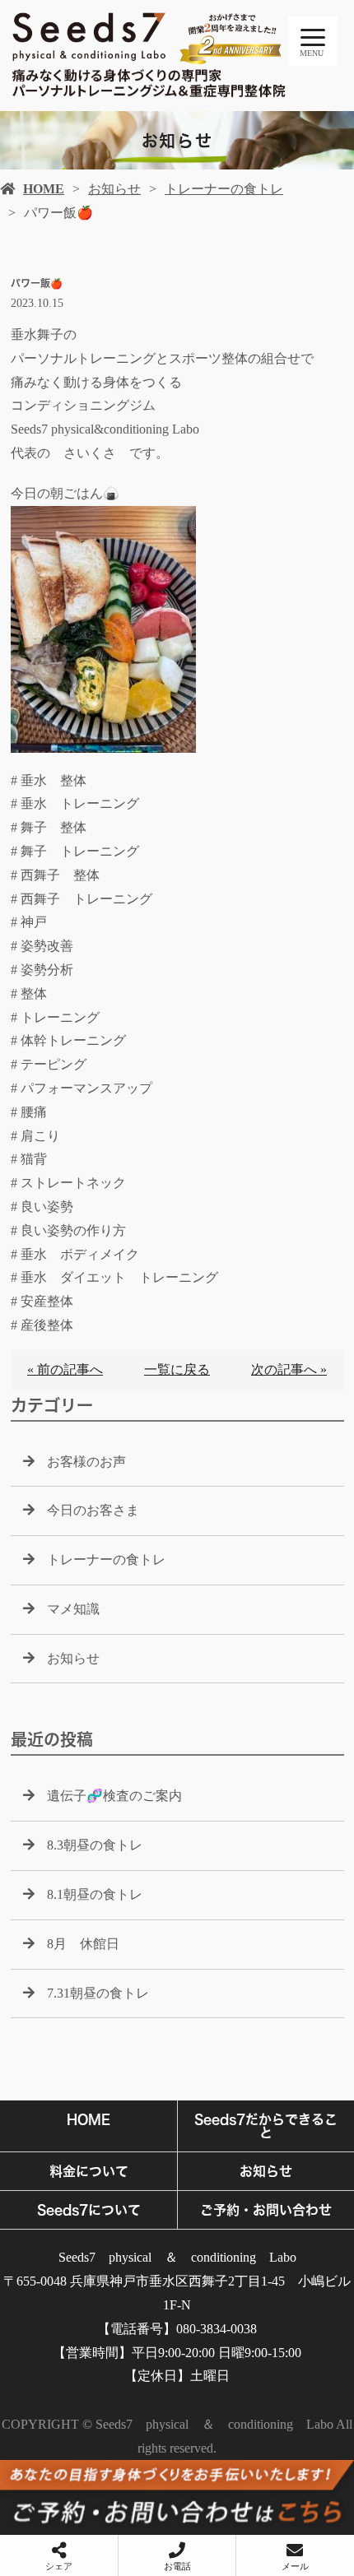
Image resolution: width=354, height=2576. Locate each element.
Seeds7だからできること (266, 2126)
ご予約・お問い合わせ (266, 2210)
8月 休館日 (83, 1944)
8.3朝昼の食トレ (95, 1845)
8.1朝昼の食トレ (95, 1894)
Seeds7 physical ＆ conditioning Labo (177, 2257)
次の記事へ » (289, 1369)
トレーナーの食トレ (224, 189)
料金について (89, 2171)
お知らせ (114, 189)
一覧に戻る (177, 1369)
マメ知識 (73, 1609)
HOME (44, 189)
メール (295, 2566)
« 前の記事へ (65, 1369)
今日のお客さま (93, 1510)
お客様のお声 (86, 1462)
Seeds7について (89, 2210)
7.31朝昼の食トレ (98, 1993)
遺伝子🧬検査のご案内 (114, 1796)
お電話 (177, 2566)
